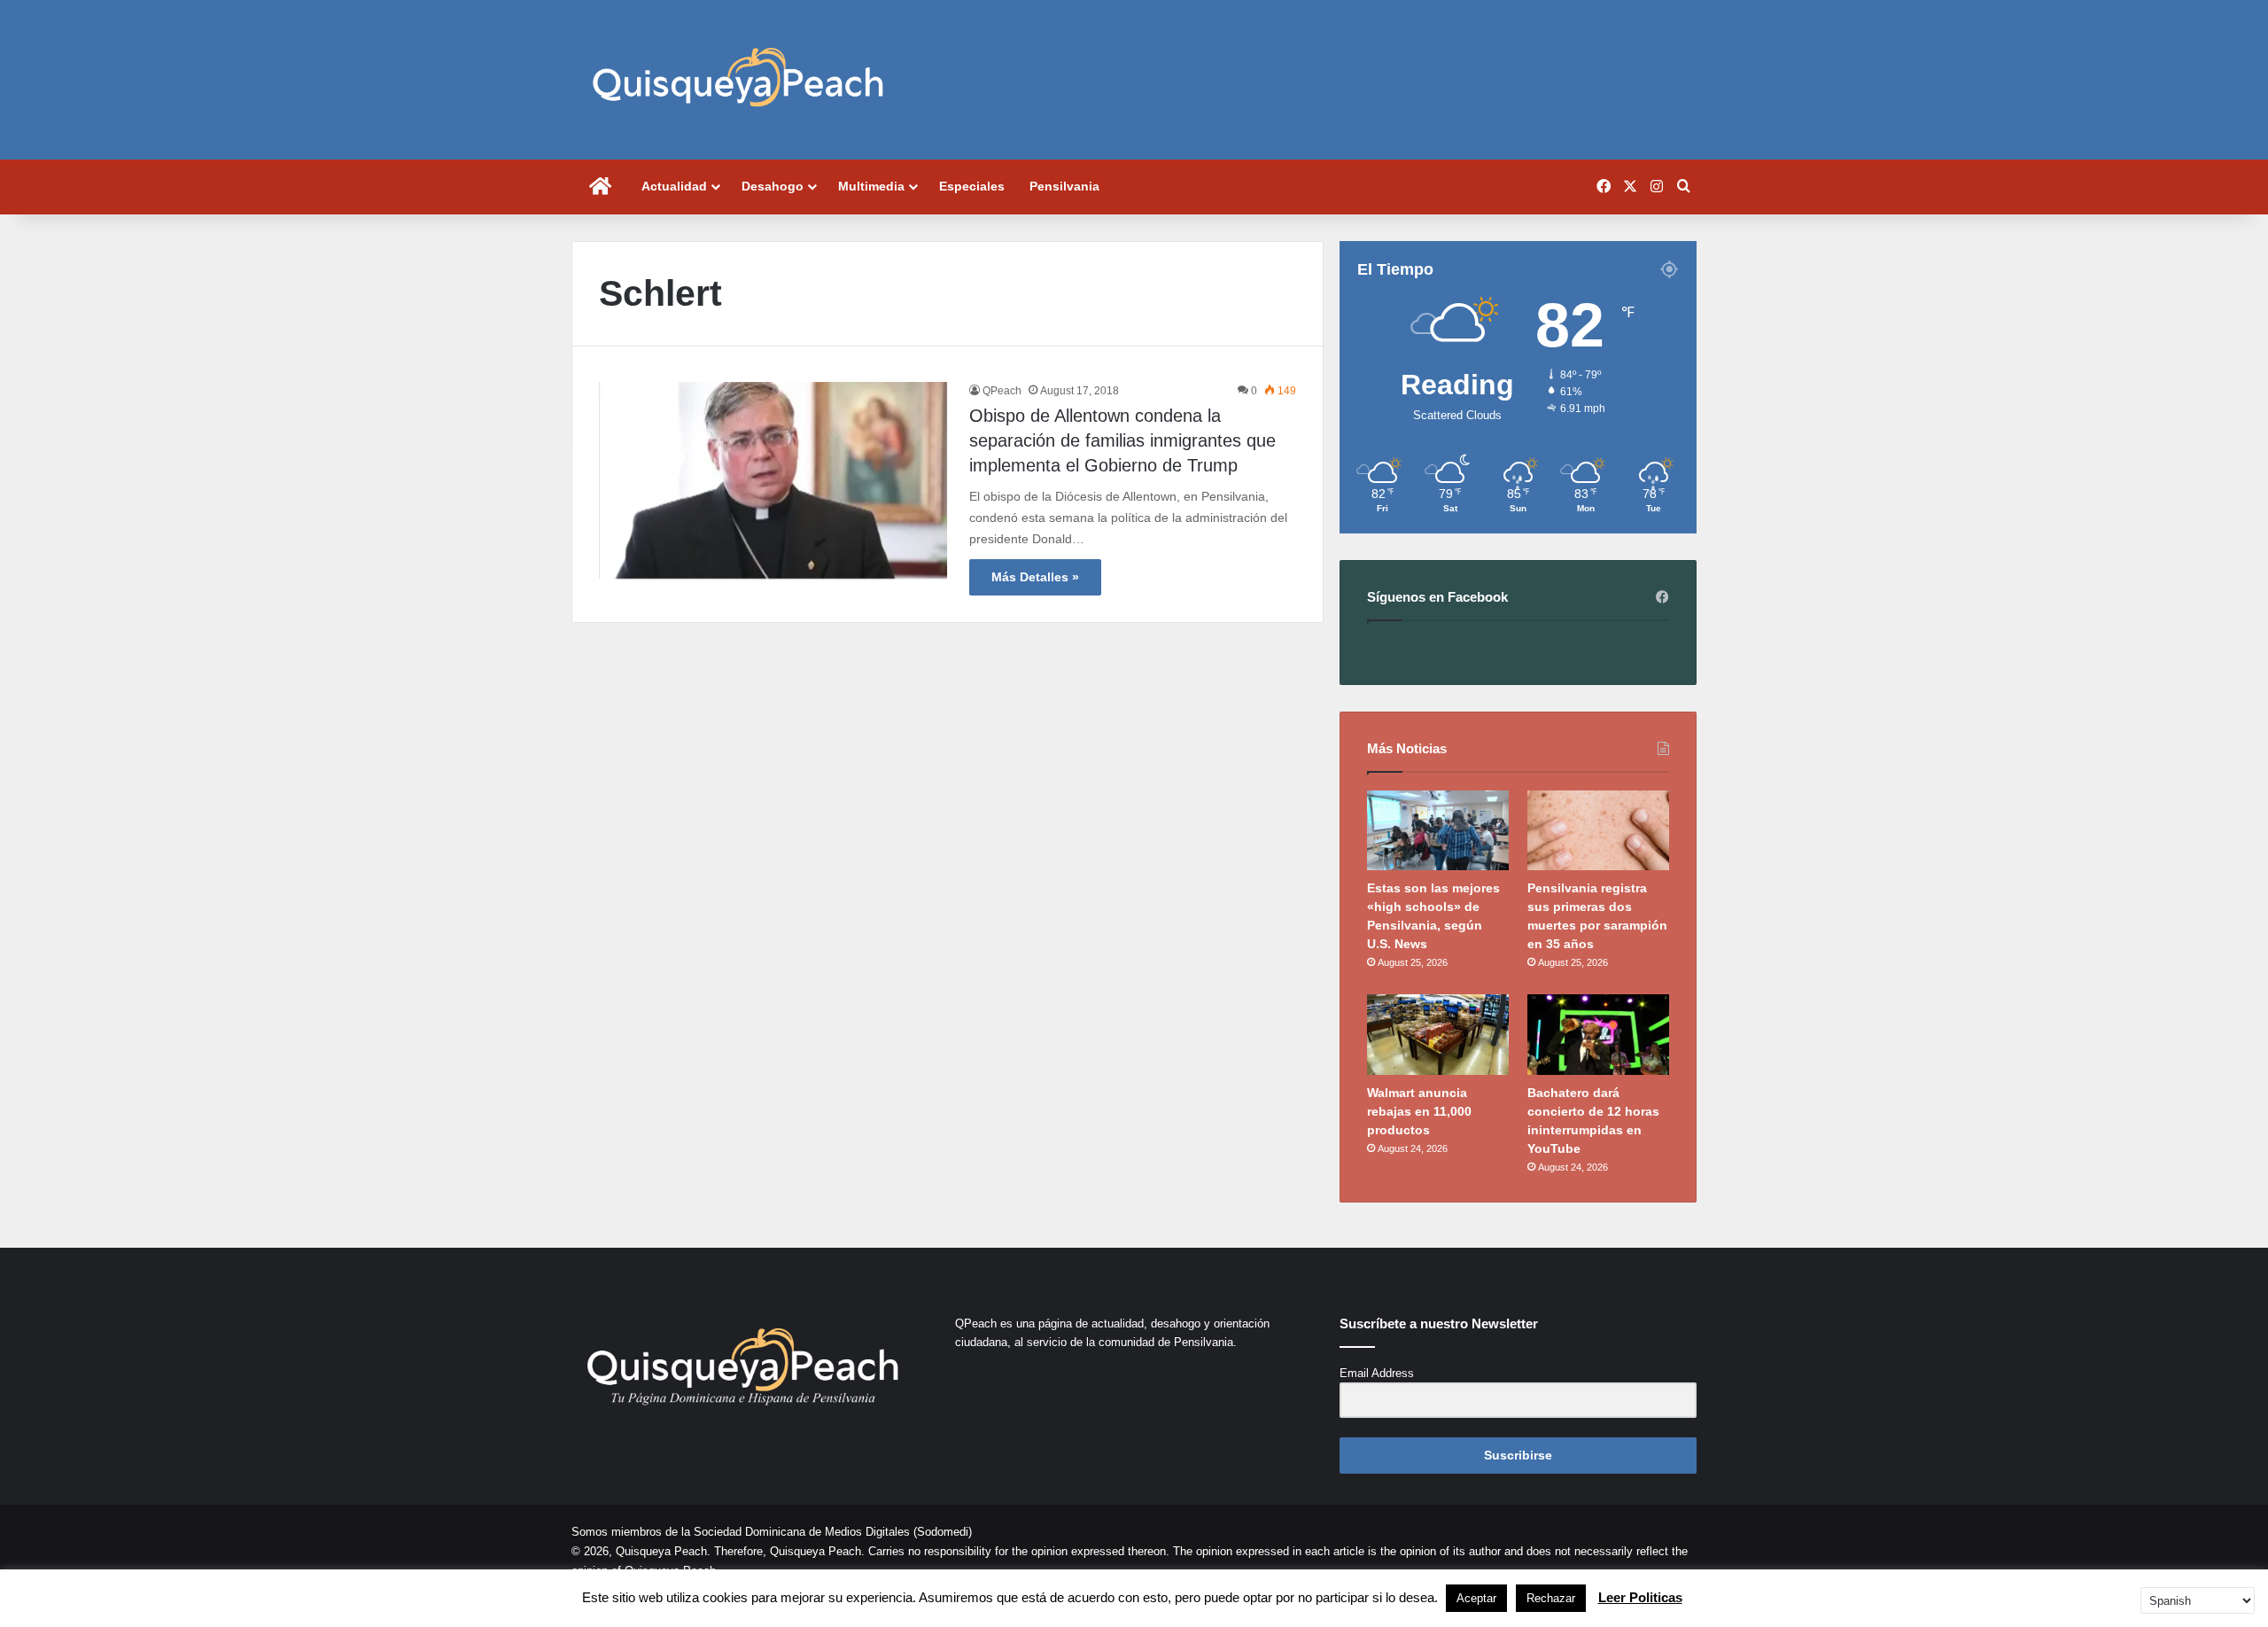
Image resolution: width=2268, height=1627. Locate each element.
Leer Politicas (1640, 1597)
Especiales (972, 186)
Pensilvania (1064, 186)
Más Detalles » (1035, 577)
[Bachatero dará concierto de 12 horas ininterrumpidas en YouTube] (1598, 1034)
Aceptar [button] (1476, 1598)
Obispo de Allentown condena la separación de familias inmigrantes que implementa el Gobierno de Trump (1122, 440)
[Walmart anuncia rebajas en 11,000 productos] (1438, 1034)
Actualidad (674, 186)
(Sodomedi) (943, 1532)
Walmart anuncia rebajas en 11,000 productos (1419, 1111)
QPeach (1002, 391)
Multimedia (871, 186)
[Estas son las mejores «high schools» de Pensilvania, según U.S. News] (1438, 830)
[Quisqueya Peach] (738, 80)
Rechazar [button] (1551, 1598)
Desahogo (773, 186)
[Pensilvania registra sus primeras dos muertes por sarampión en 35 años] (1598, 830)
